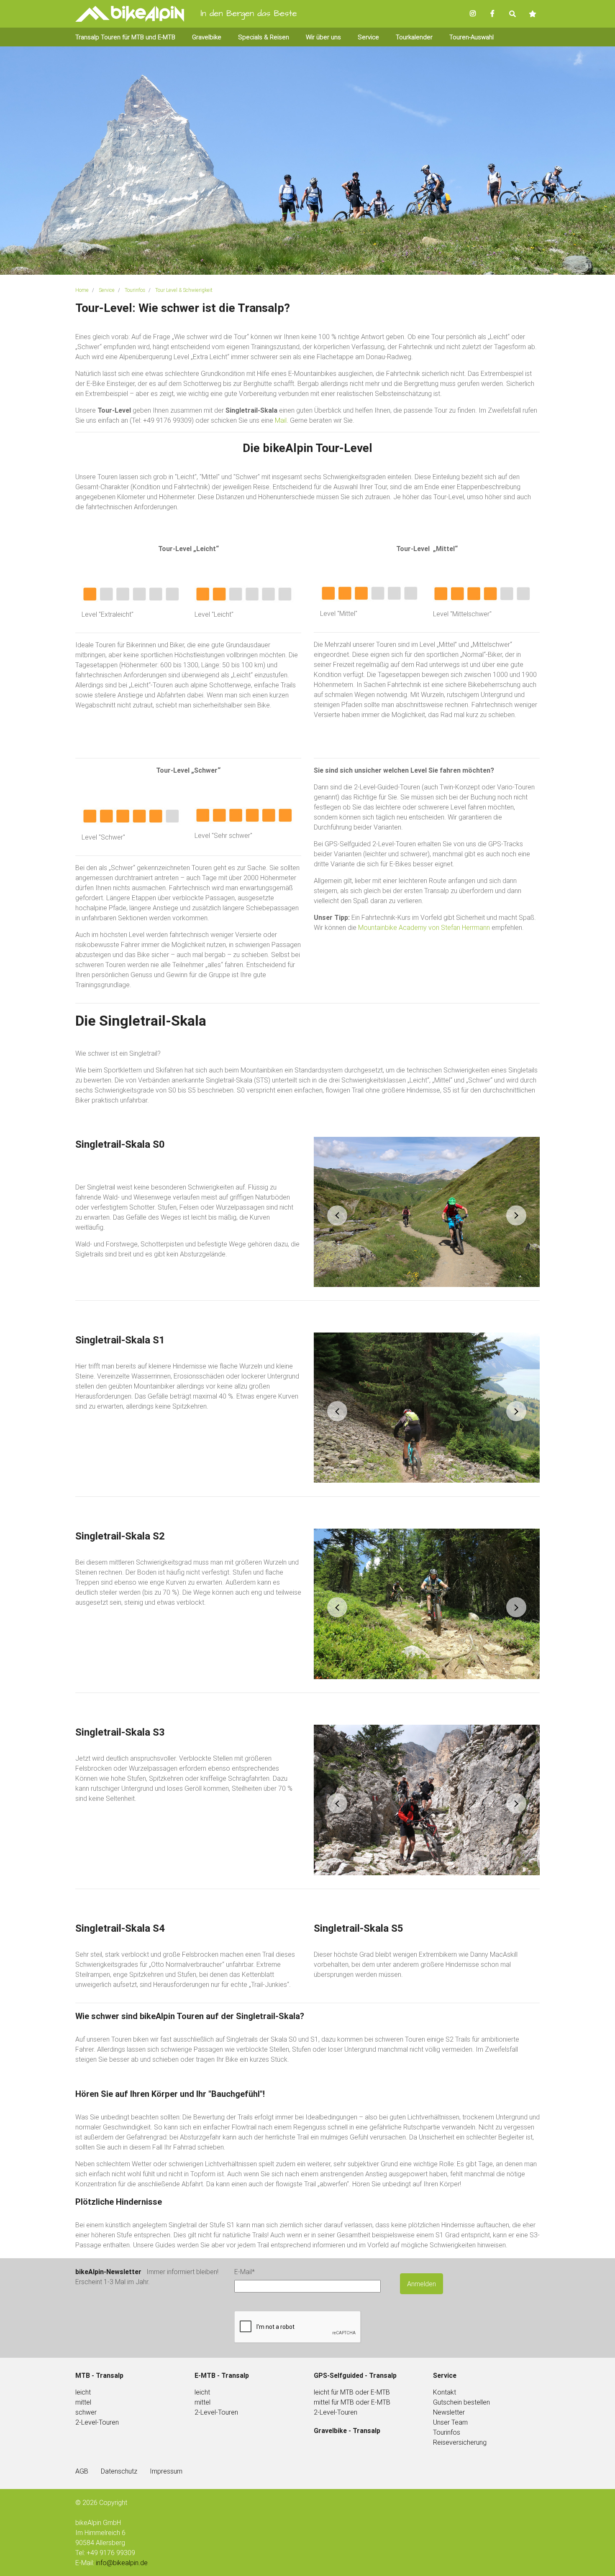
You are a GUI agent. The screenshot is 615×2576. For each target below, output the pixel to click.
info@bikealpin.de (122, 2563)
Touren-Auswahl (471, 37)
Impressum (166, 2471)
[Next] (516, 1215)
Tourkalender (414, 37)
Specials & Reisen (264, 37)
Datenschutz (119, 2471)
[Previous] (337, 1215)
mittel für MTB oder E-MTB (352, 2402)
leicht (202, 2392)
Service (368, 37)
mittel (83, 2402)
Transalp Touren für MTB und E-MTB (125, 37)
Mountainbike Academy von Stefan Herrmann (424, 927)
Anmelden (422, 2284)
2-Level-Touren (97, 2422)
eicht (84, 2392)
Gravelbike (207, 37)
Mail (281, 420)
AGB (82, 2471)
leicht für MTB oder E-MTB (352, 2392)
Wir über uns (323, 37)
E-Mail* (245, 2272)
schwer (86, 2412)
